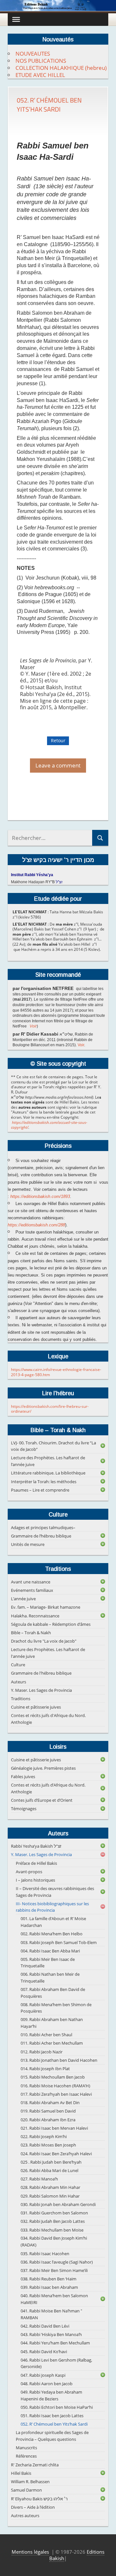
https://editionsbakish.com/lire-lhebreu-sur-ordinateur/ (50, 1409)
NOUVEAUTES (33, 54)
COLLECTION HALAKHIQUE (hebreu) (61, 68)
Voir (33, 1026)
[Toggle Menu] (16, 19)
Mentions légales (30, 2552)
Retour (58, 740)
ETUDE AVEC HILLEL (40, 75)
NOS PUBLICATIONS (41, 61)
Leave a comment (58, 766)
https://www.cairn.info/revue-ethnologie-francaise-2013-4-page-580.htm (56, 1372)
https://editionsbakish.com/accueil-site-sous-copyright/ (49, 1125)
